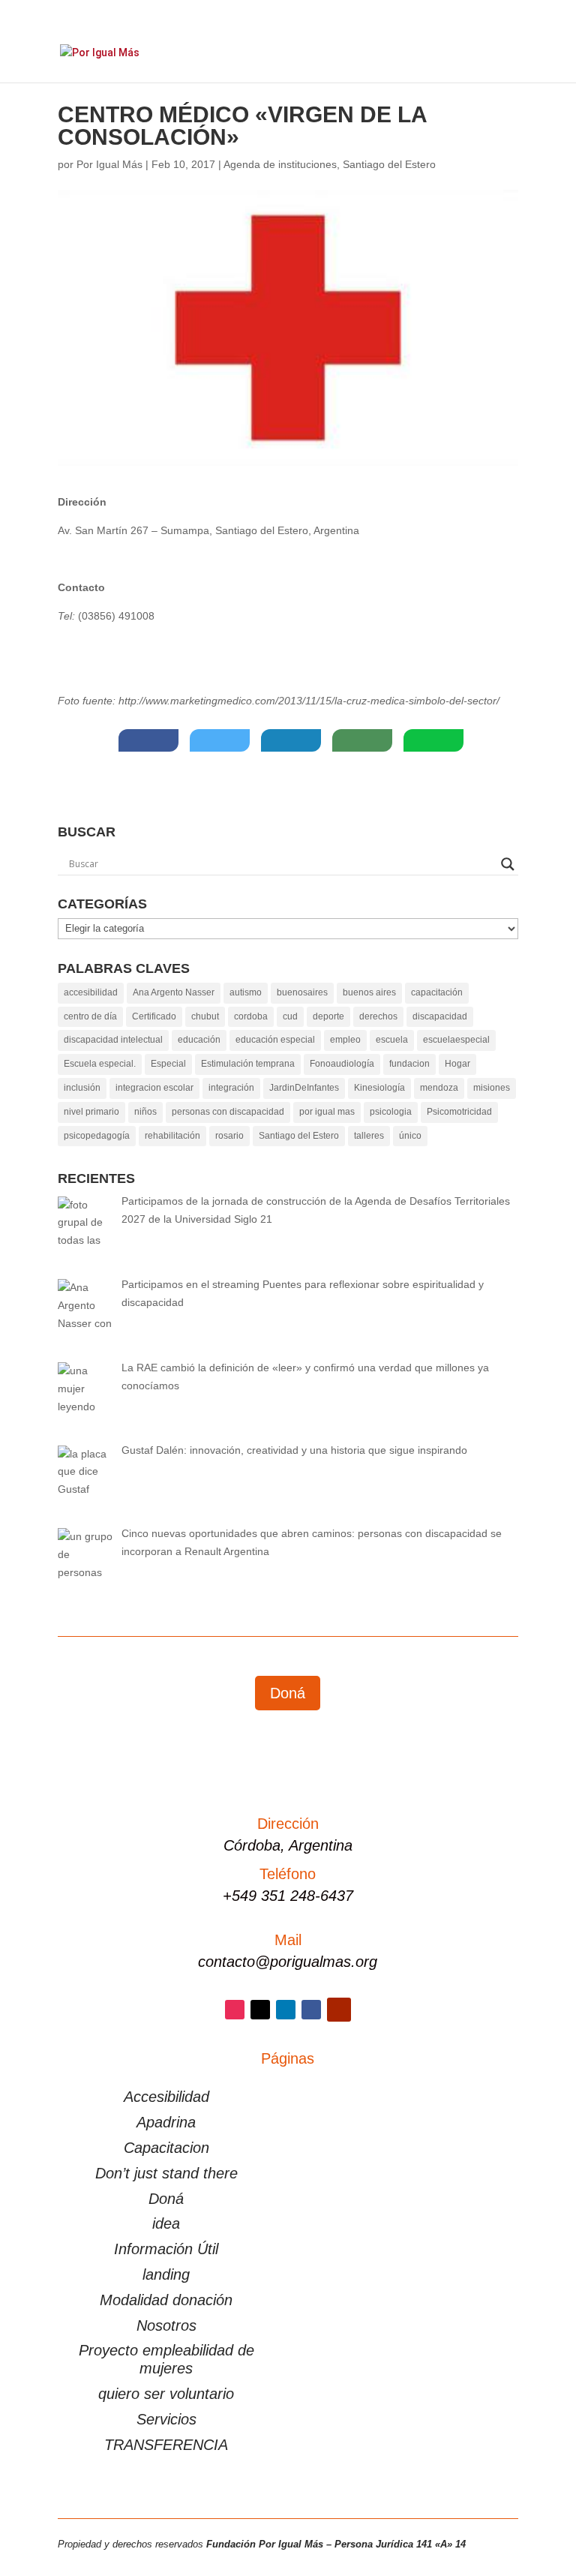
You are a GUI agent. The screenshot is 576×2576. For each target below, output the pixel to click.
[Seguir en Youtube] (339, 2010)
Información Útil (166, 2249)
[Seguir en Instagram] (235, 2010)
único (410, 1136)
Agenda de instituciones (280, 164)
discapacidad (440, 1016)
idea (166, 2223)
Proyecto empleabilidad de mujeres (166, 2359)
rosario (229, 1136)
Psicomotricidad (459, 1112)
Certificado (154, 1016)
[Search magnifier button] (508, 864)
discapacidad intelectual (113, 1040)
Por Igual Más (109, 164)
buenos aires (369, 992)
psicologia (391, 1112)
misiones (492, 1088)
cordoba (251, 1016)
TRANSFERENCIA (166, 2445)
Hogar (457, 1064)
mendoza (439, 1088)
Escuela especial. (100, 1064)
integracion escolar (154, 1088)
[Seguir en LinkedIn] (286, 2010)
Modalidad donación (166, 2300)
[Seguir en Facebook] (311, 2010)
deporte (328, 1016)
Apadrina (166, 2122)
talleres (369, 1136)
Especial (168, 1064)
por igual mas (327, 1112)
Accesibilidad (166, 2097)
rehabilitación (172, 1136)
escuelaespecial (456, 1040)
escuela (392, 1040)
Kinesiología (379, 1088)
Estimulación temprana (248, 1064)
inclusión (82, 1088)
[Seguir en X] (260, 2010)
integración (231, 1088)
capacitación (437, 992)
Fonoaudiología (342, 1064)
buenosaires (302, 992)
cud (290, 1016)
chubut (205, 1016)
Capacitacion (166, 2148)
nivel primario (91, 1112)
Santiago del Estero (389, 164)
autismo (246, 992)
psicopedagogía (97, 1136)
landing (166, 2274)
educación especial (275, 1040)
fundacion (409, 1064)
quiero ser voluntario (166, 2394)
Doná (288, 1693)
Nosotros (166, 2325)
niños (145, 1112)
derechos (378, 1016)
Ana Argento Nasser (174, 992)
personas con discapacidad (228, 1112)
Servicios (166, 2419)
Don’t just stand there (166, 2173)
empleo (345, 1040)
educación (199, 1040)
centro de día (90, 1016)
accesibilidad (91, 992)
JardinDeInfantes (304, 1088)
